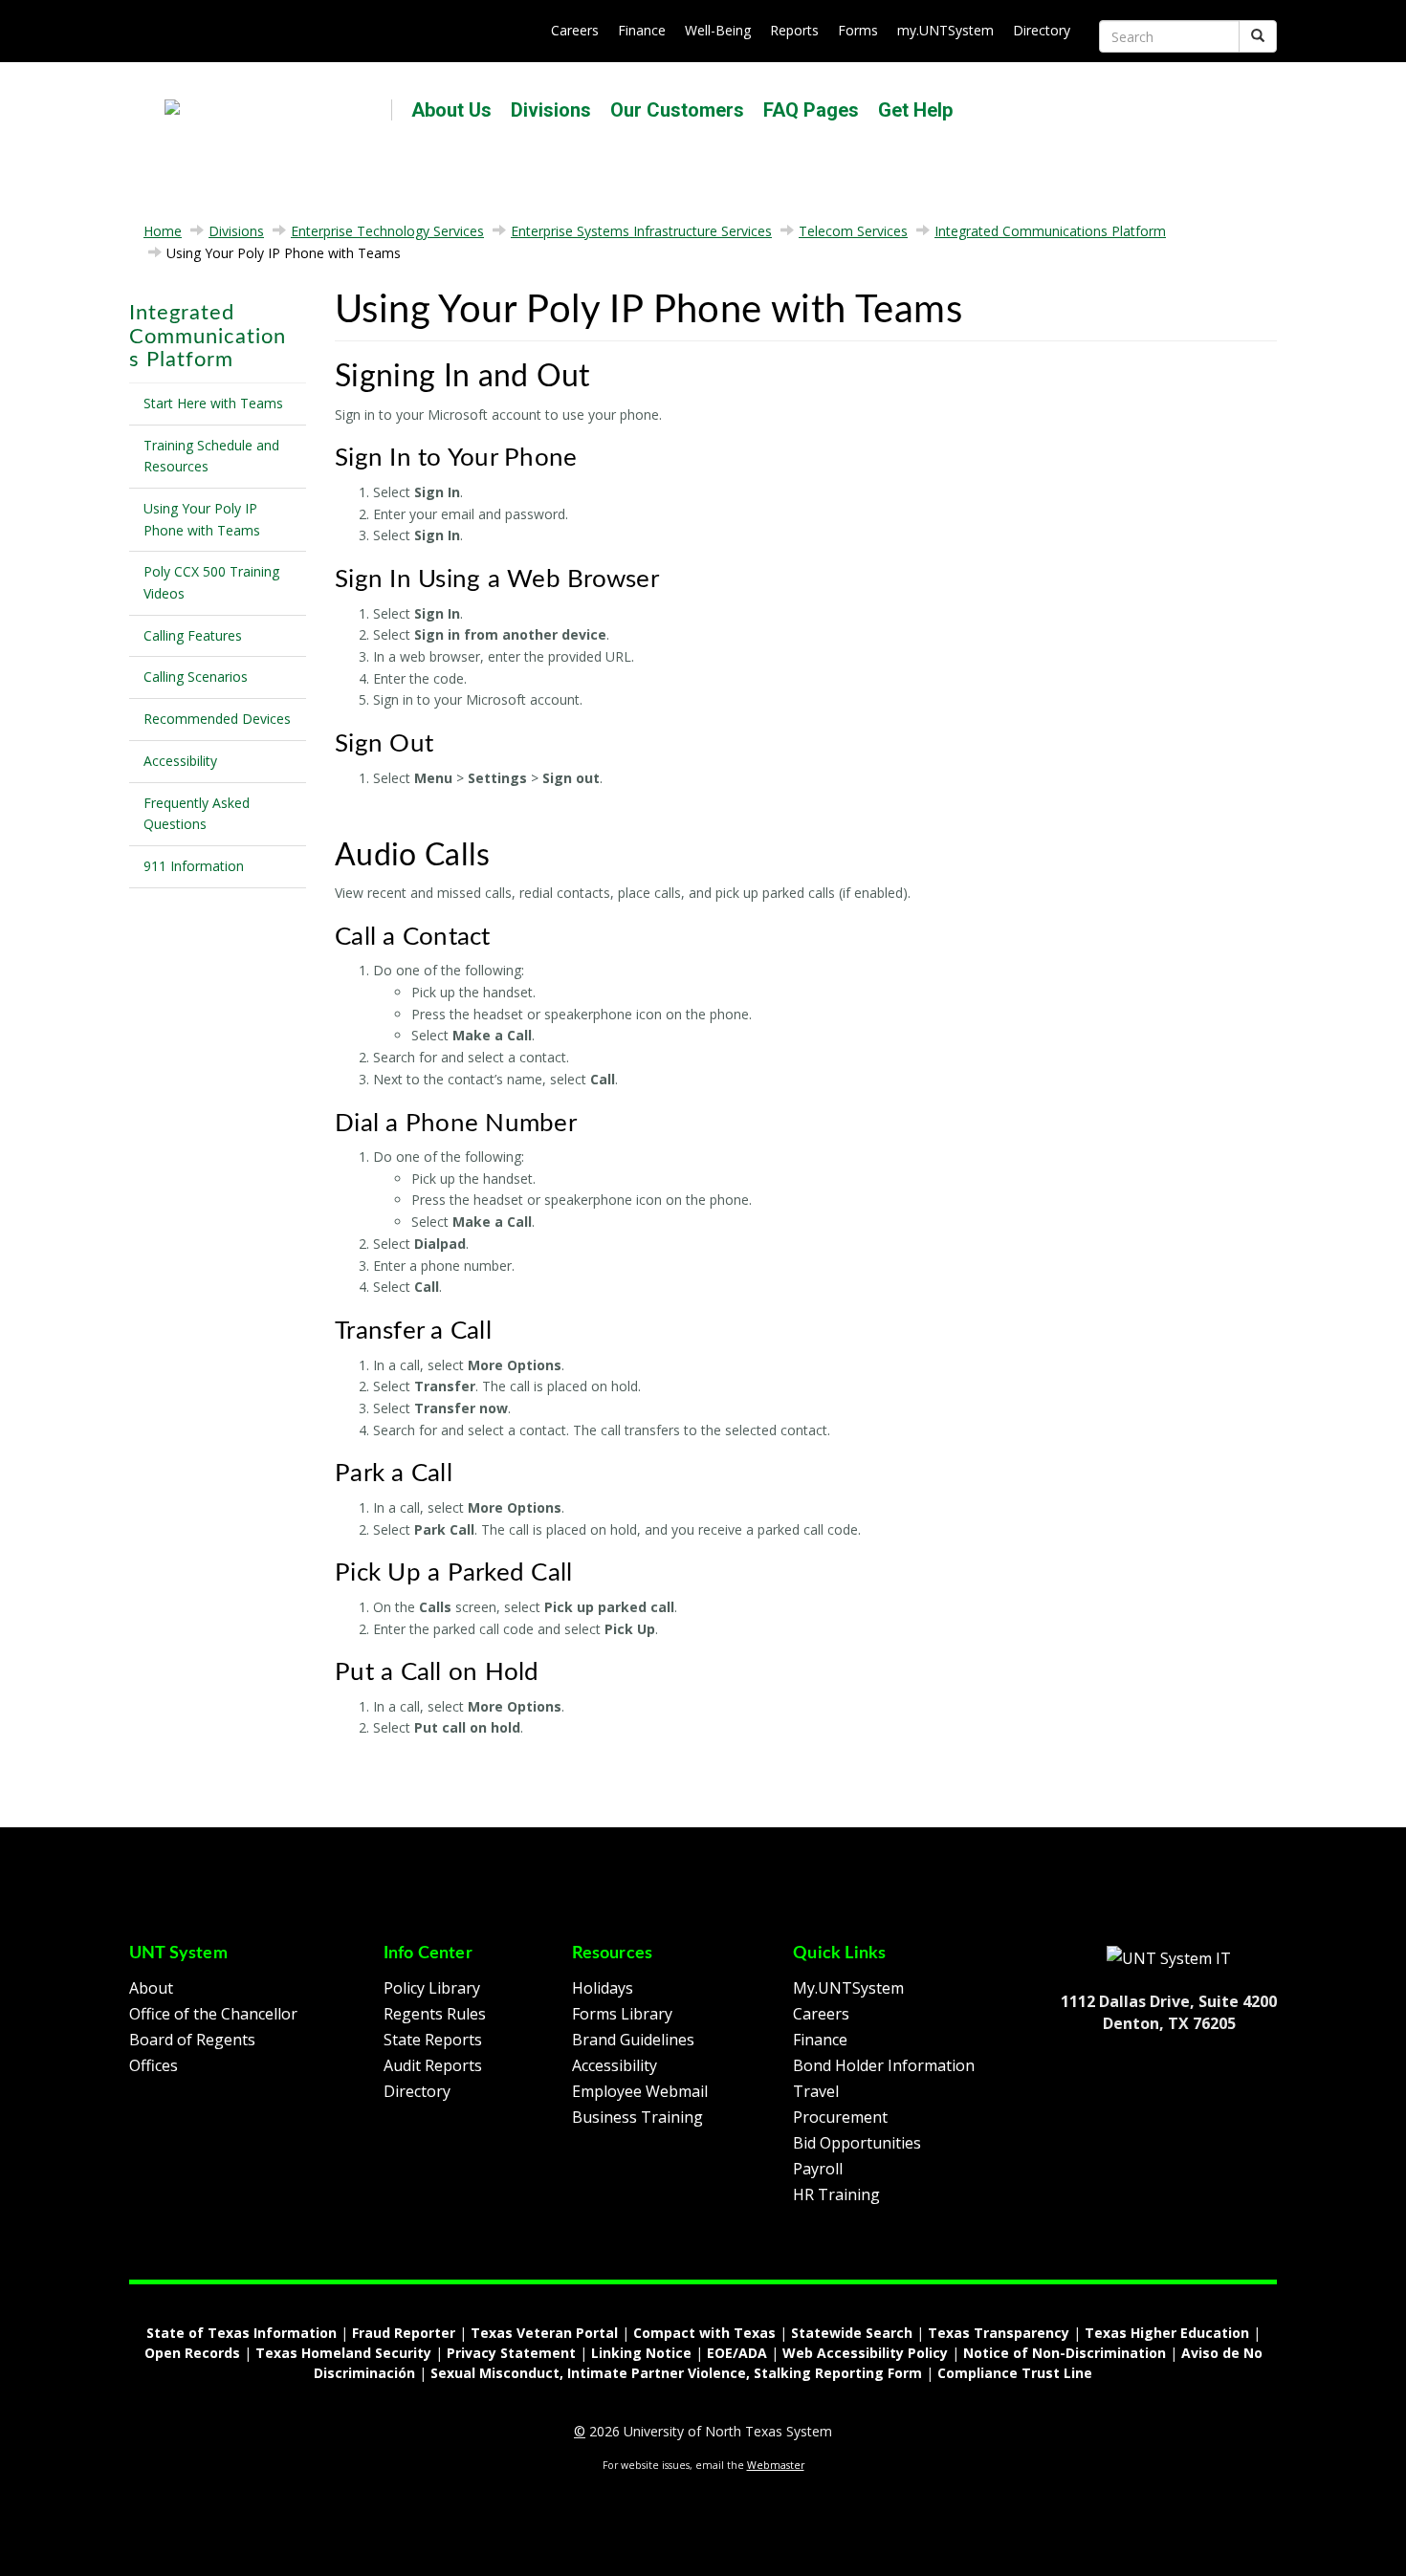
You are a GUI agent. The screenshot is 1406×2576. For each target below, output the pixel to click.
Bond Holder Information (884, 2065)
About (151, 1988)
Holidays (603, 1988)
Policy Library (432, 1988)
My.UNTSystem (848, 1988)
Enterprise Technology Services (387, 231)
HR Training (836, 2194)
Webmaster (776, 2465)
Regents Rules (435, 2014)
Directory (1042, 30)
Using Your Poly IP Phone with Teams (202, 519)
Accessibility (180, 761)
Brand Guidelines (633, 2040)
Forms (858, 30)
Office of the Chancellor (213, 2014)
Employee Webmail (640, 2091)
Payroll (818, 2169)
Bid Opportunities (857, 2143)
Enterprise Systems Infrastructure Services (641, 231)
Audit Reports (433, 2065)
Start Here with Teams (213, 403)
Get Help (915, 110)
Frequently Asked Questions (197, 814)
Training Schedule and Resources (211, 456)
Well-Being (718, 30)
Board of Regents (192, 2040)
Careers (575, 30)
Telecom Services (853, 231)
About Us (451, 110)
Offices (154, 2065)
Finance (642, 30)
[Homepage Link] (1169, 1957)
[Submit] (1258, 36)
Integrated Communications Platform (1050, 231)
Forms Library (622, 2014)
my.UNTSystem (945, 30)
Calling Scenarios (196, 677)
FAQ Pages (811, 110)
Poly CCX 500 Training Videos (211, 582)
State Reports (433, 2040)
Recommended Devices (217, 719)
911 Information (194, 866)
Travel (816, 2091)
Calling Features (193, 635)
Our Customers (677, 110)
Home (163, 231)
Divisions (551, 110)
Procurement (840, 2117)
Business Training (637, 2117)
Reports (794, 30)
